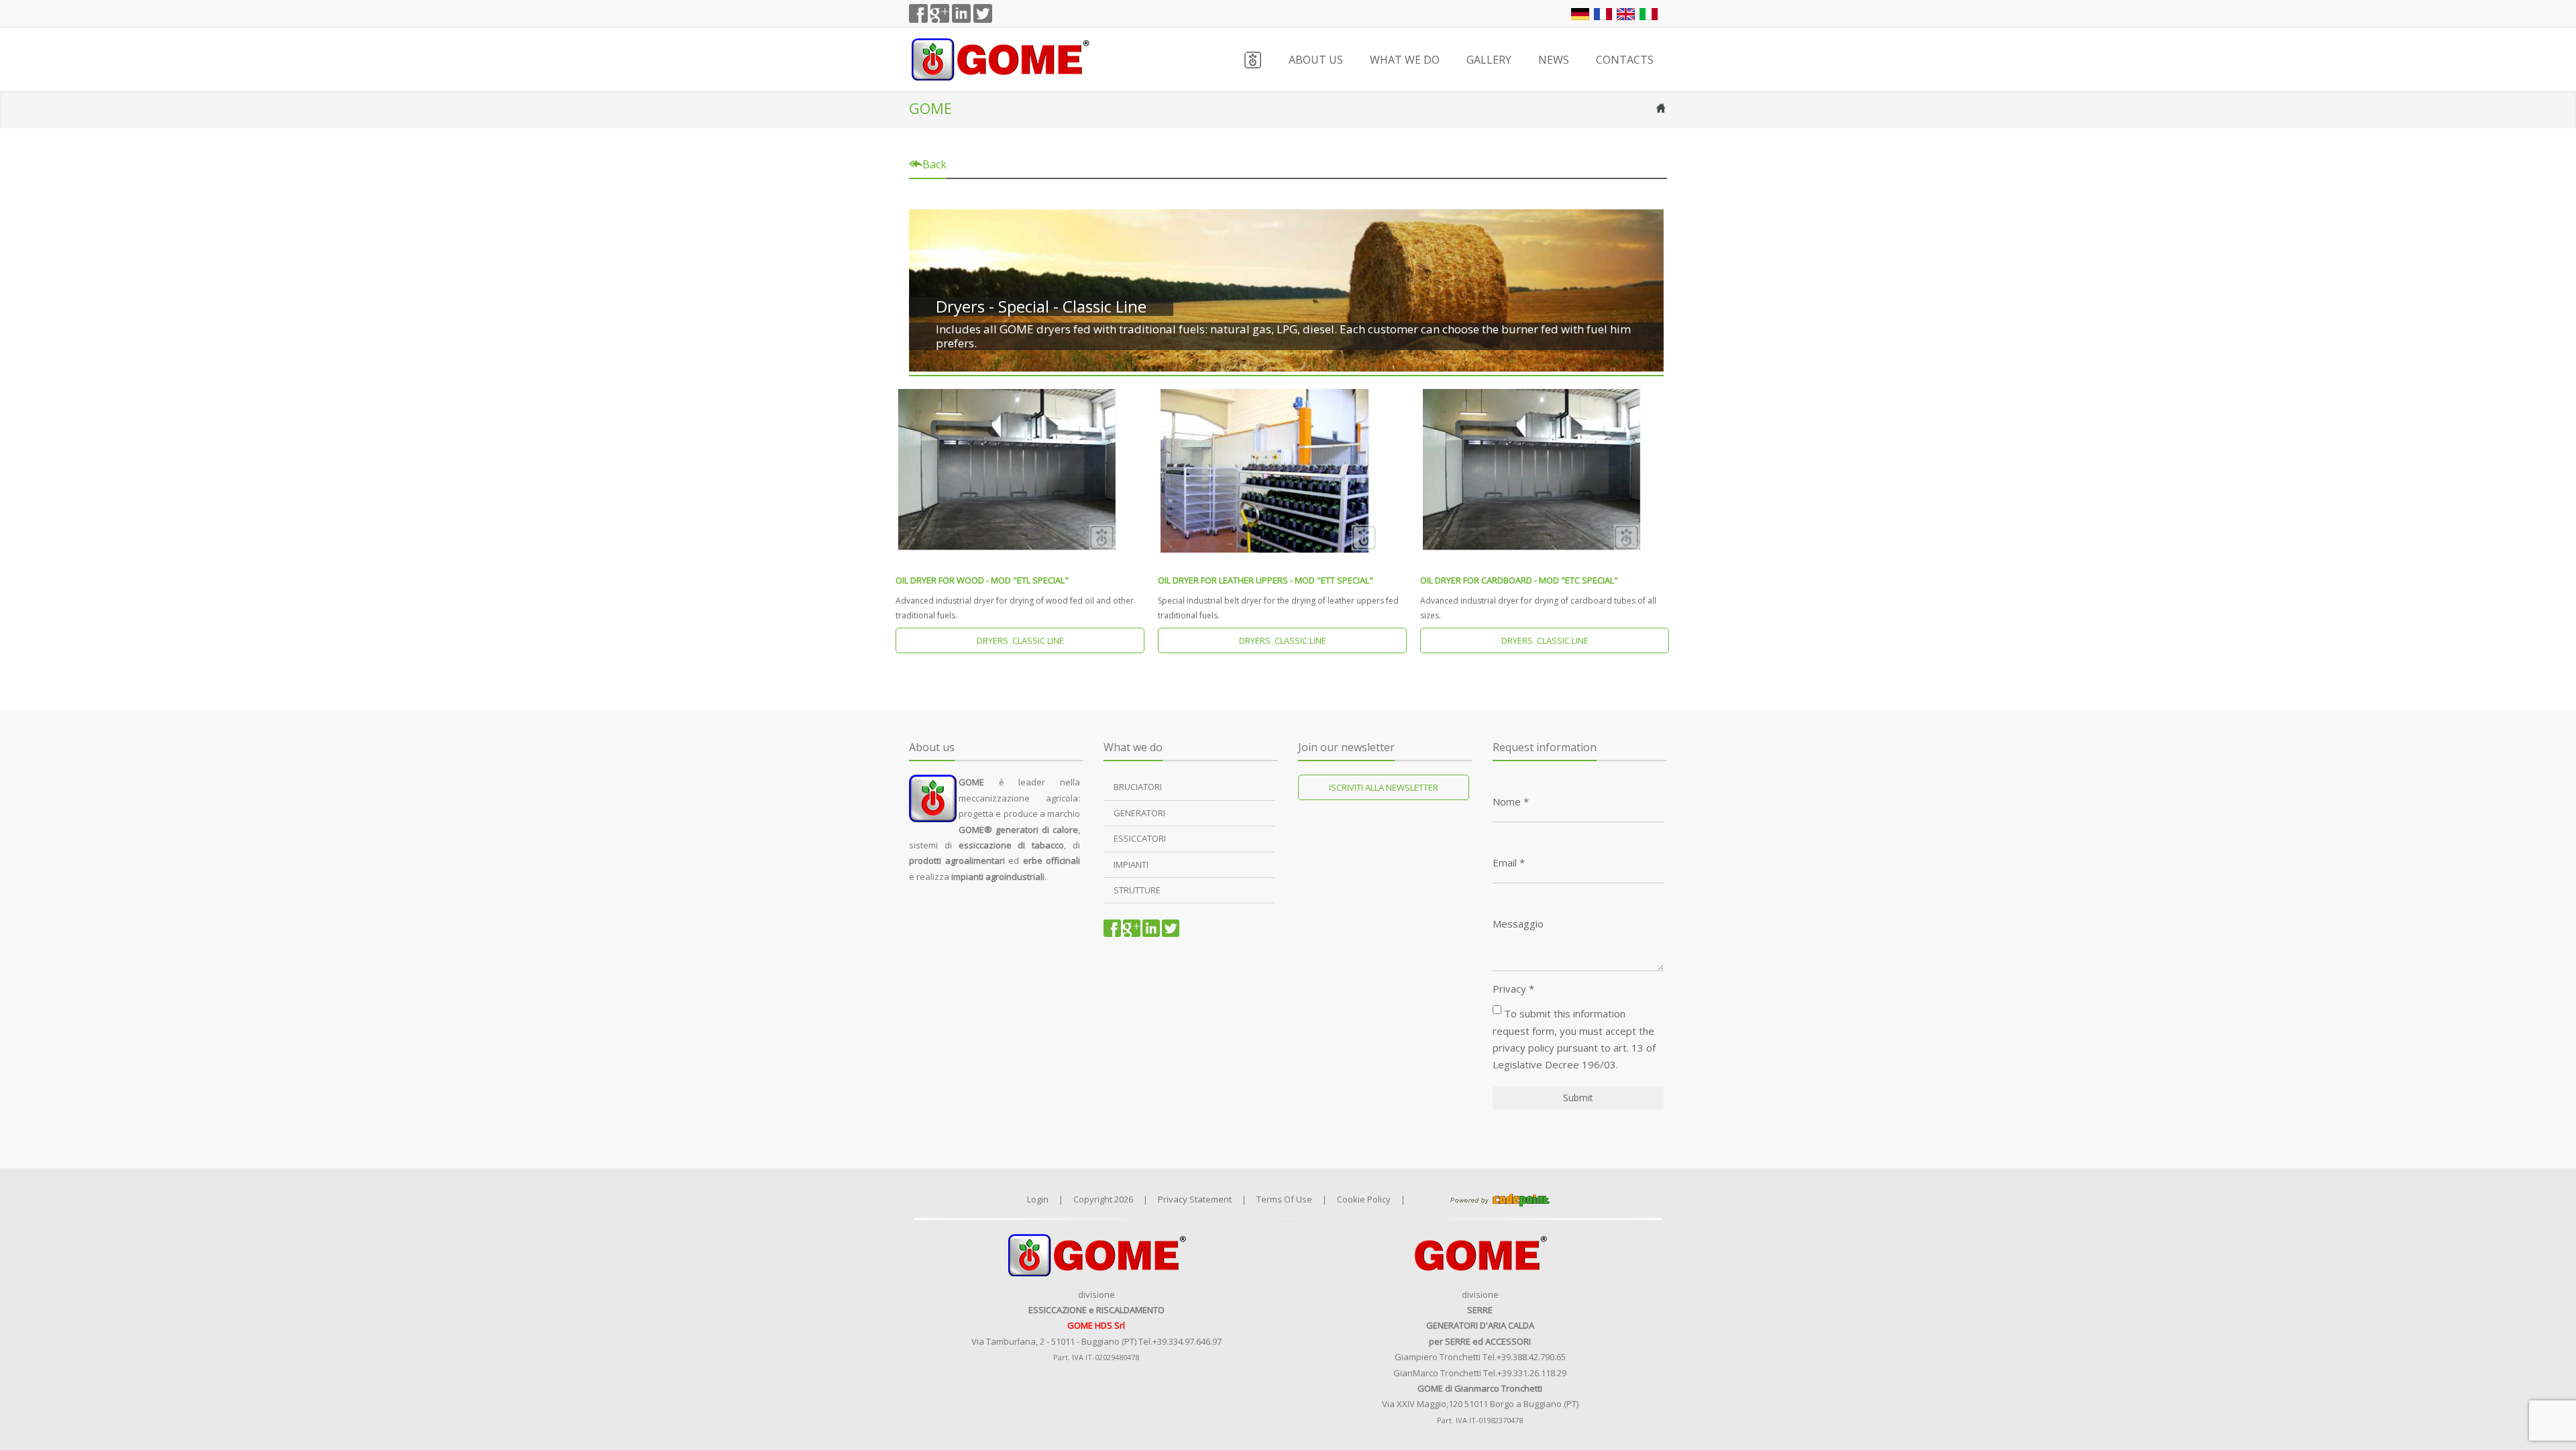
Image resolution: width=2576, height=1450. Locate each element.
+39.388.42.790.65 (1531, 1357)
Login (1038, 1199)
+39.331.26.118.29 (1532, 1373)
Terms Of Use (1284, 1199)
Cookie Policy (1364, 1199)
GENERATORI (1139, 813)
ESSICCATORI (1140, 838)
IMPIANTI (1131, 865)
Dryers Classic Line (1020, 640)
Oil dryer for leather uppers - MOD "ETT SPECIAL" (1266, 580)
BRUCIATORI (1138, 787)
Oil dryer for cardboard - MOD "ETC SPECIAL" (1519, 580)
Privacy (1513, 989)
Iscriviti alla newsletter (1384, 787)
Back (933, 164)
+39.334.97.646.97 (1187, 1341)
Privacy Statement (1195, 1199)
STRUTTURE (1137, 890)
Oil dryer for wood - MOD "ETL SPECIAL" (982, 580)
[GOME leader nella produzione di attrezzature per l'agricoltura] (1000, 58)
